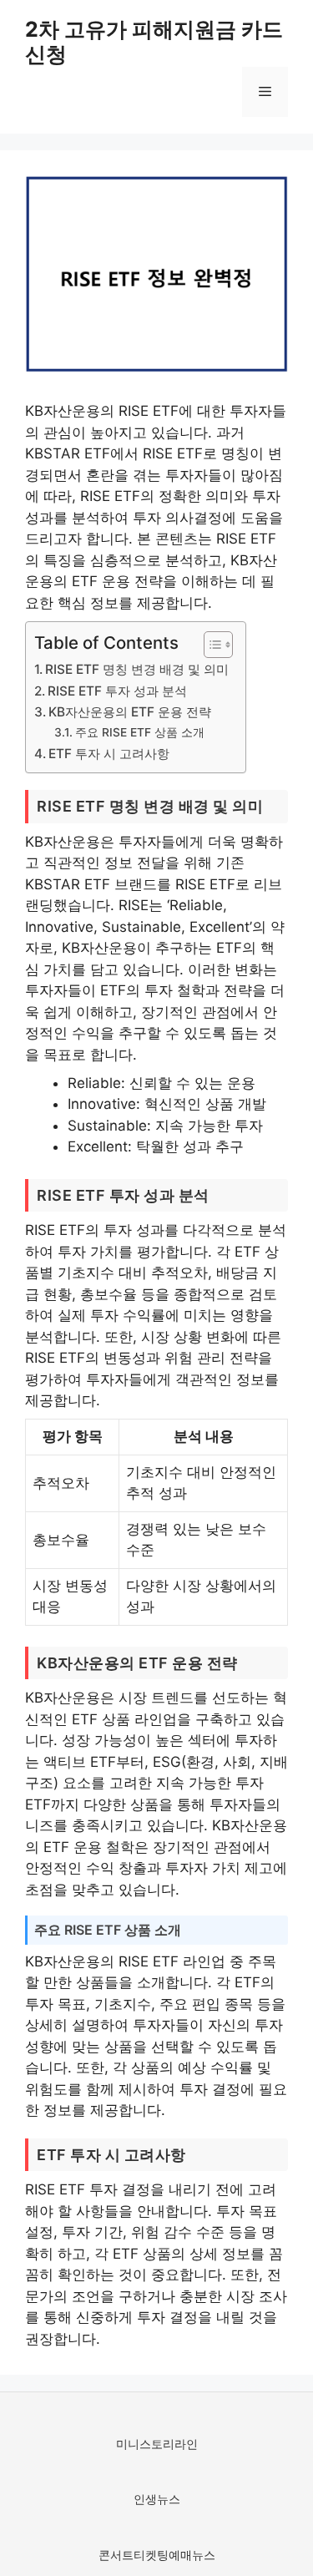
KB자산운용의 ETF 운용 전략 (130, 712)
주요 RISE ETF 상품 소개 (140, 732)
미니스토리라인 (157, 2444)
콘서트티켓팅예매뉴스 (157, 2555)
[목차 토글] (210, 645)
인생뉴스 (157, 2499)
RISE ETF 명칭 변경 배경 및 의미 (137, 669)
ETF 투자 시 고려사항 (109, 754)
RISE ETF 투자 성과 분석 (117, 691)
